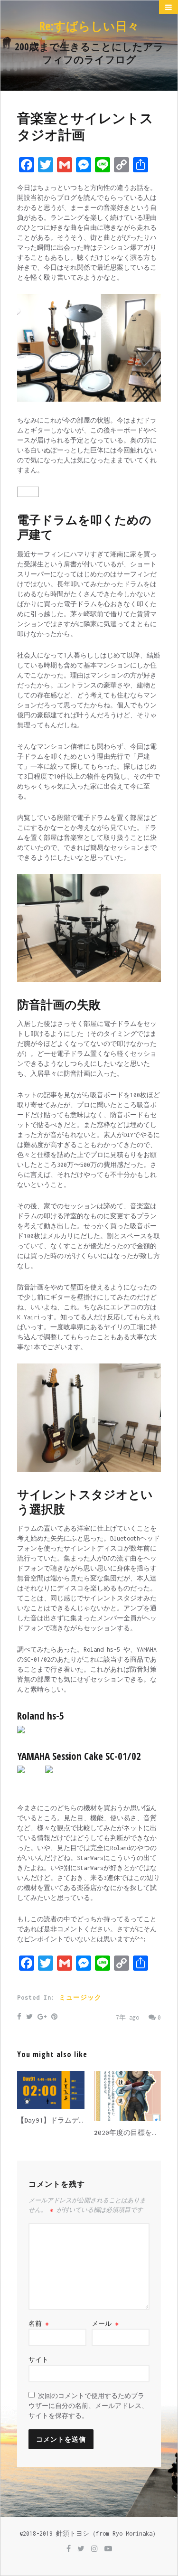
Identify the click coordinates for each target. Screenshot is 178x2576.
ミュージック (80, 1998)
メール (105, 2324)
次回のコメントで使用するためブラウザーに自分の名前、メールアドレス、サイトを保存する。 (88, 2406)
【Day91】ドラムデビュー (59, 2120)
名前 (39, 2324)
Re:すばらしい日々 (89, 26)
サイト (38, 2360)
